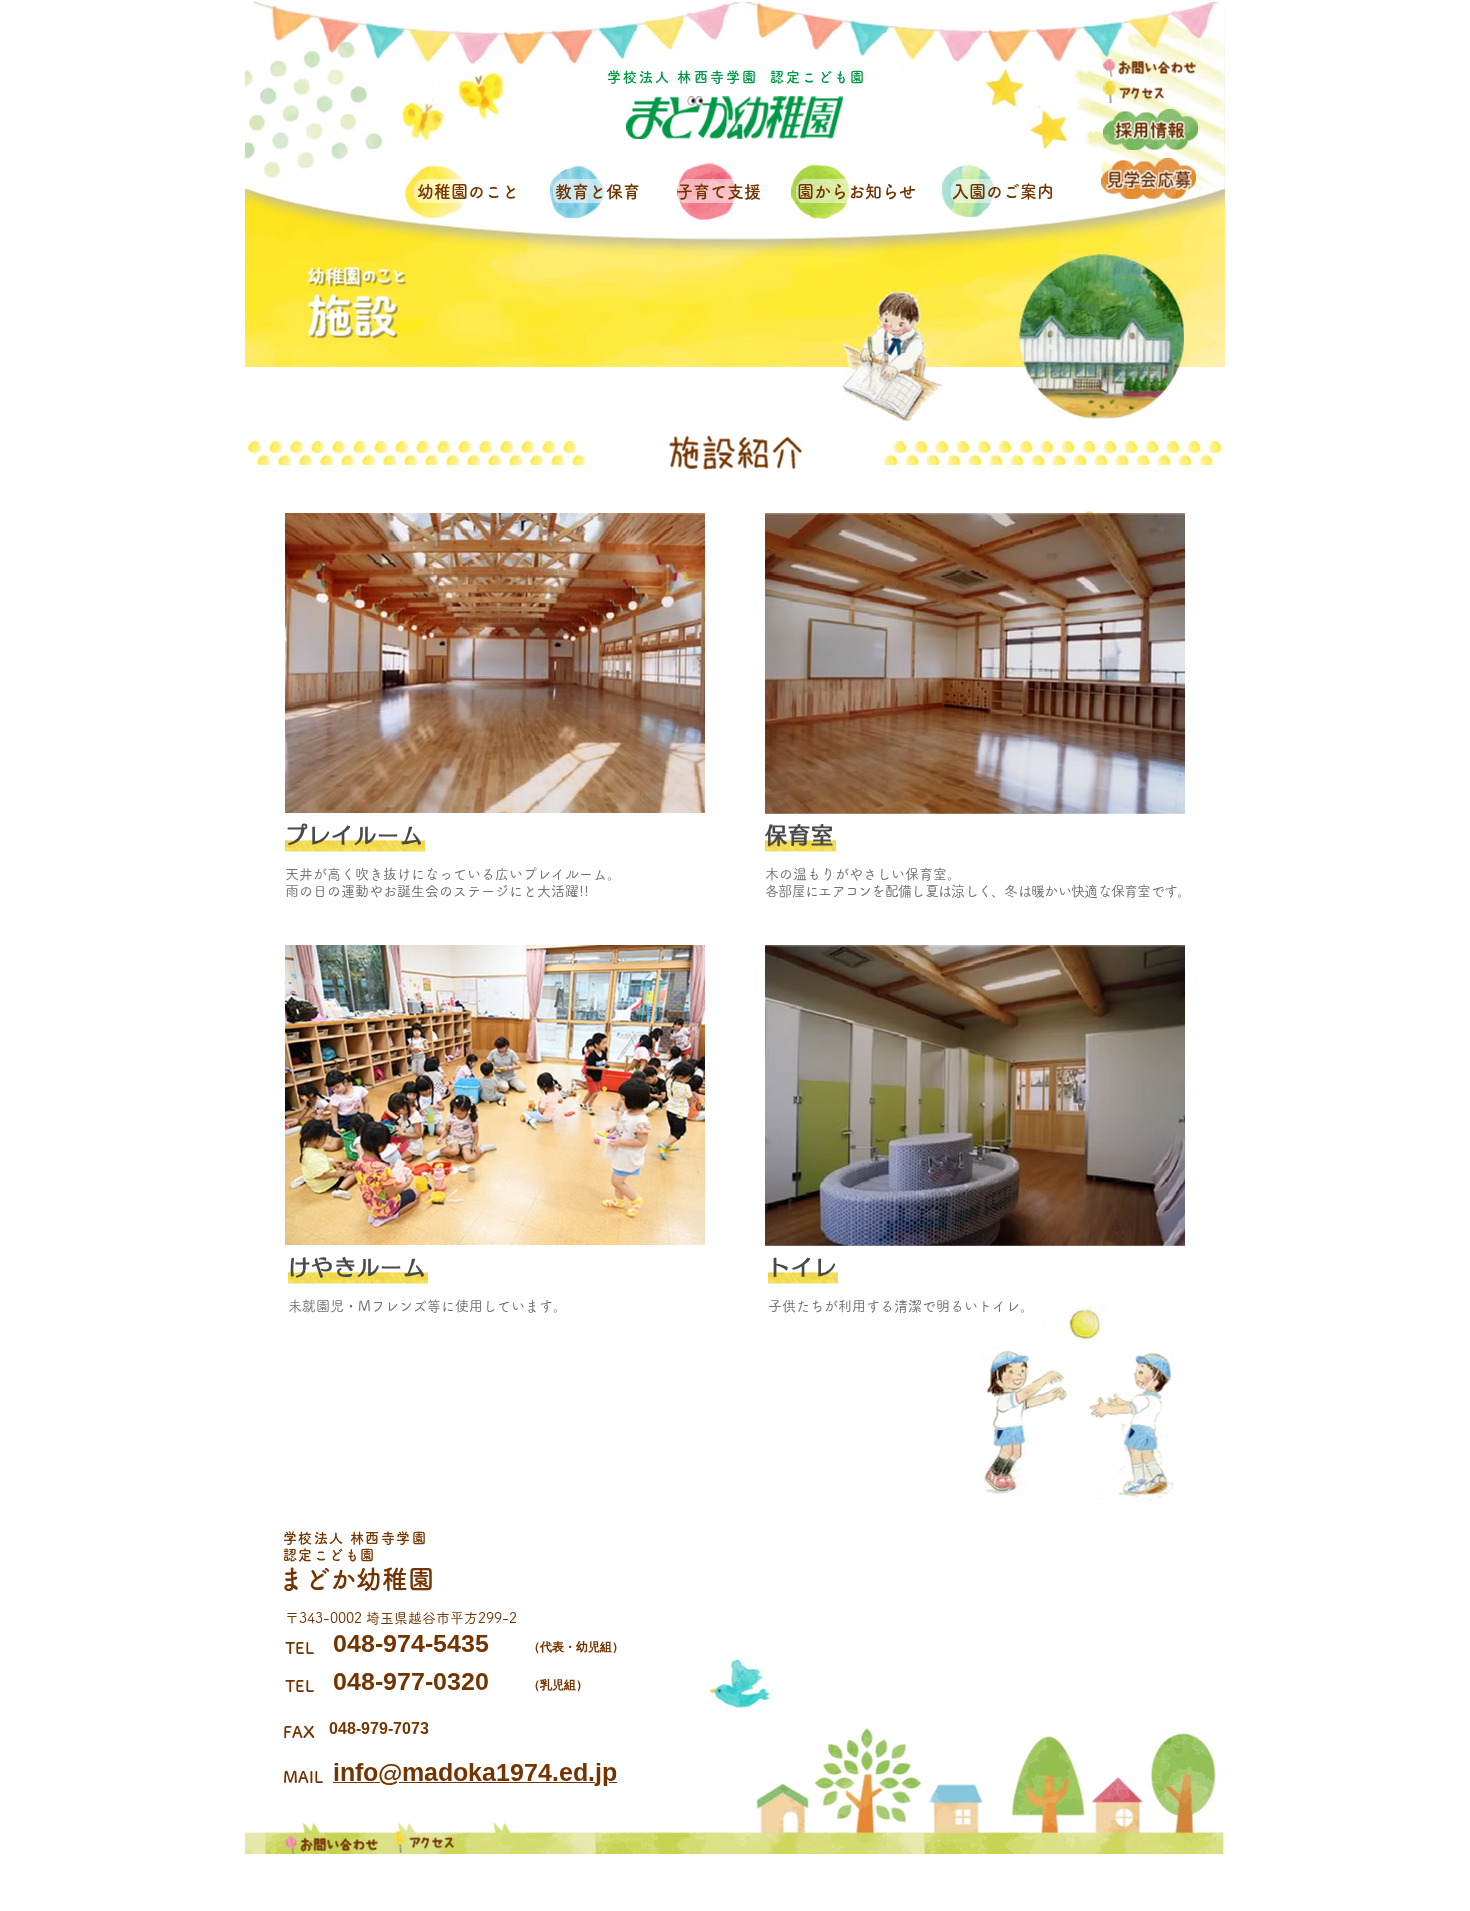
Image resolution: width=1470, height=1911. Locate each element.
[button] (471, 191)
